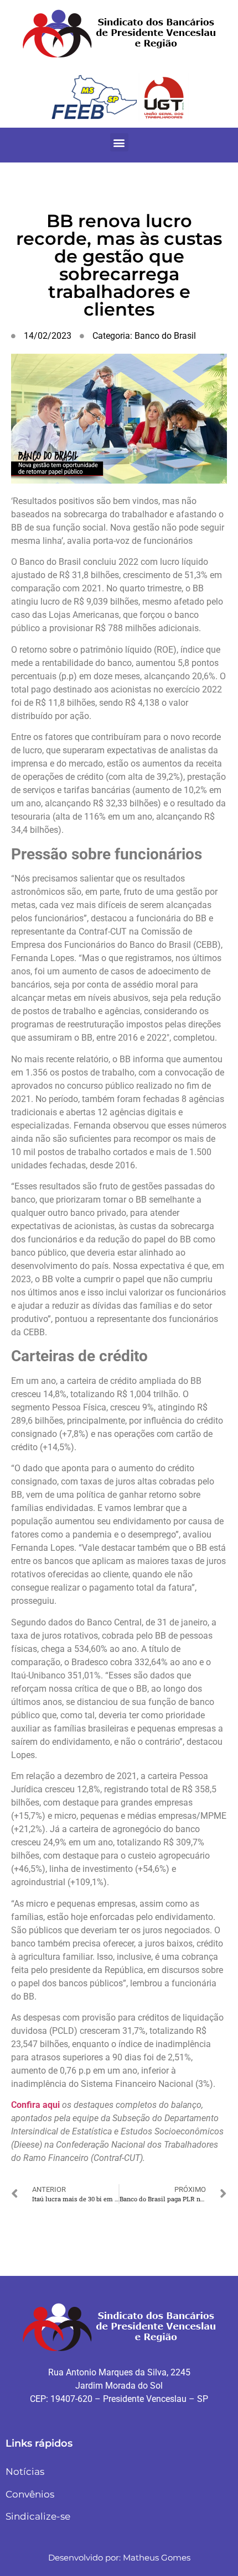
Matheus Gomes (157, 2557)
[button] (119, 142)
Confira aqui (35, 2105)
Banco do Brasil (165, 336)
